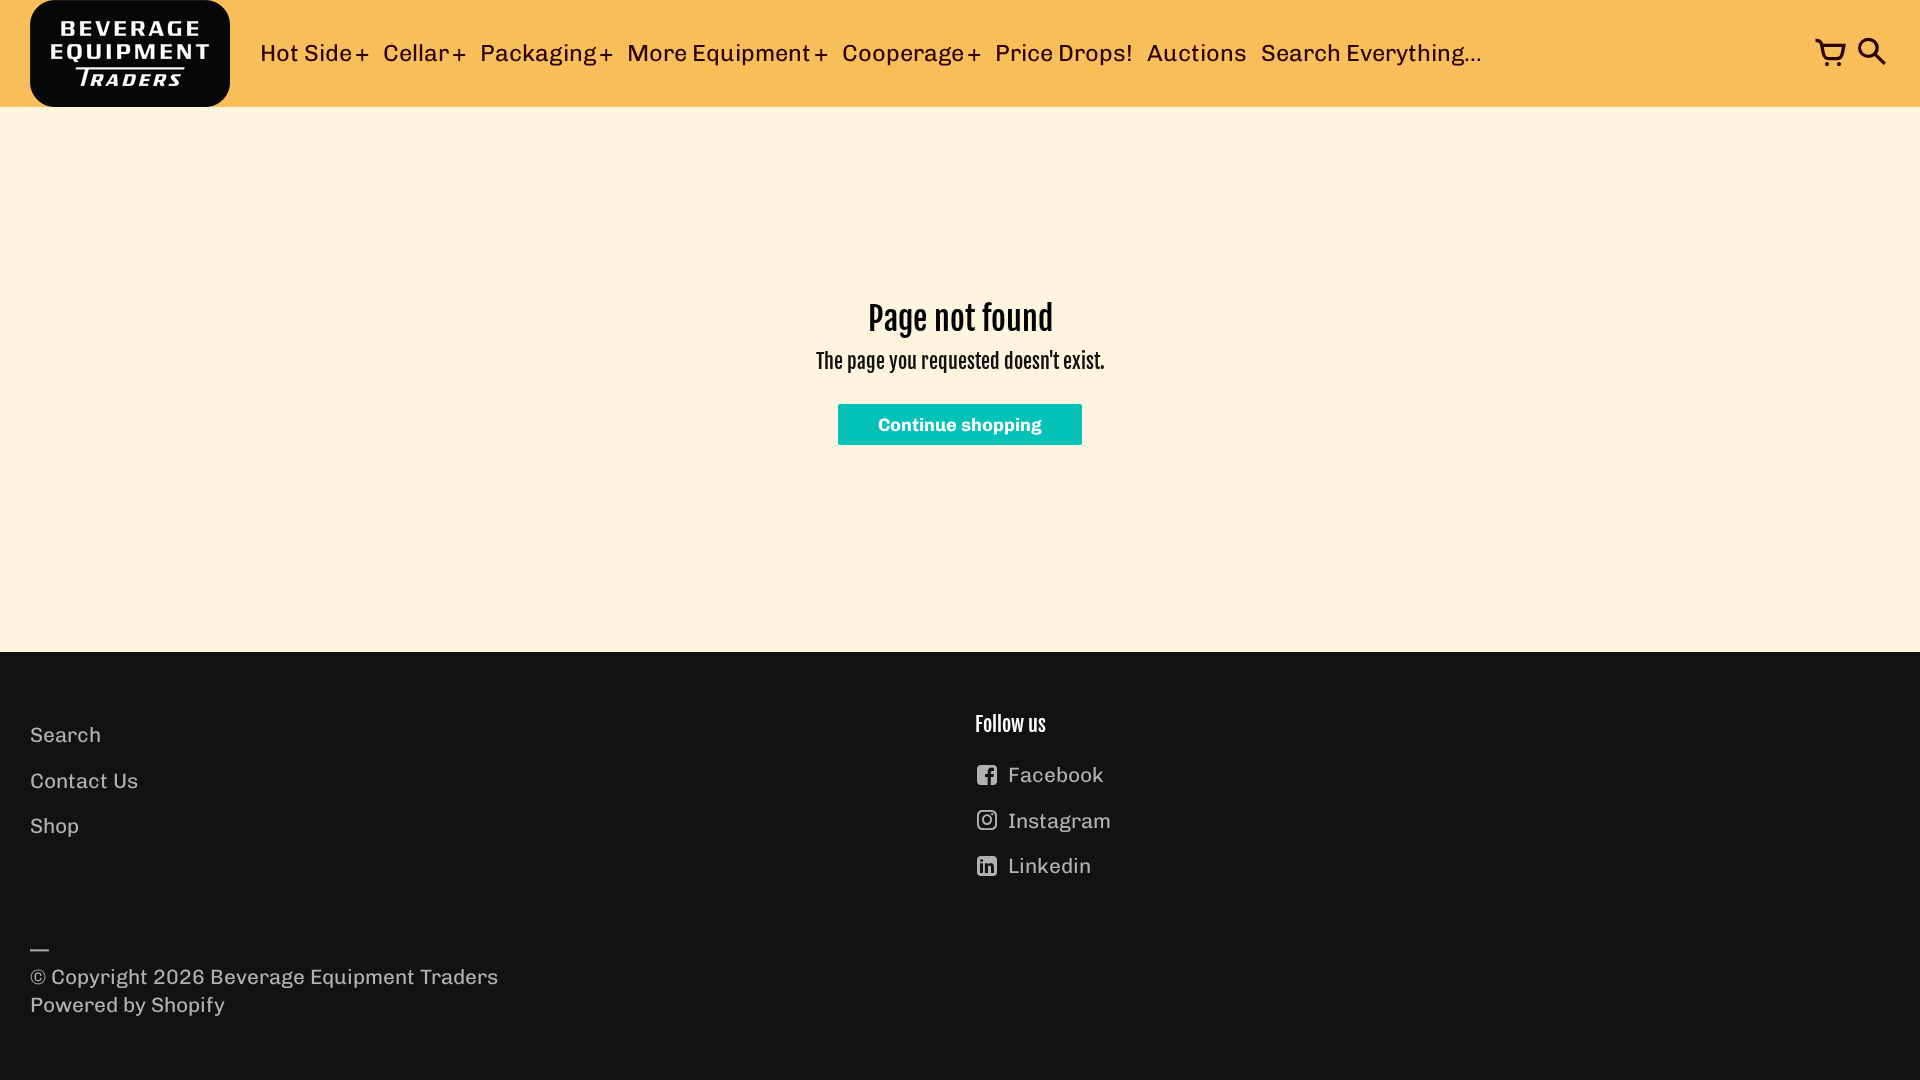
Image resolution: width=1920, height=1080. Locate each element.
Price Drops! (1064, 53)
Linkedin (1049, 865)
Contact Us (84, 780)
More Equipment (719, 53)
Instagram (1059, 820)
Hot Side (306, 53)
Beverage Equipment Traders (354, 976)
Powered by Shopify (127, 1004)
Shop (54, 825)
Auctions (1197, 53)
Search (65, 734)
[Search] (1870, 54)
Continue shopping (960, 425)
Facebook (1056, 774)
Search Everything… (1371, 53)
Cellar (416, 53)
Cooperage (903, 53)
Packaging (538, 53)
